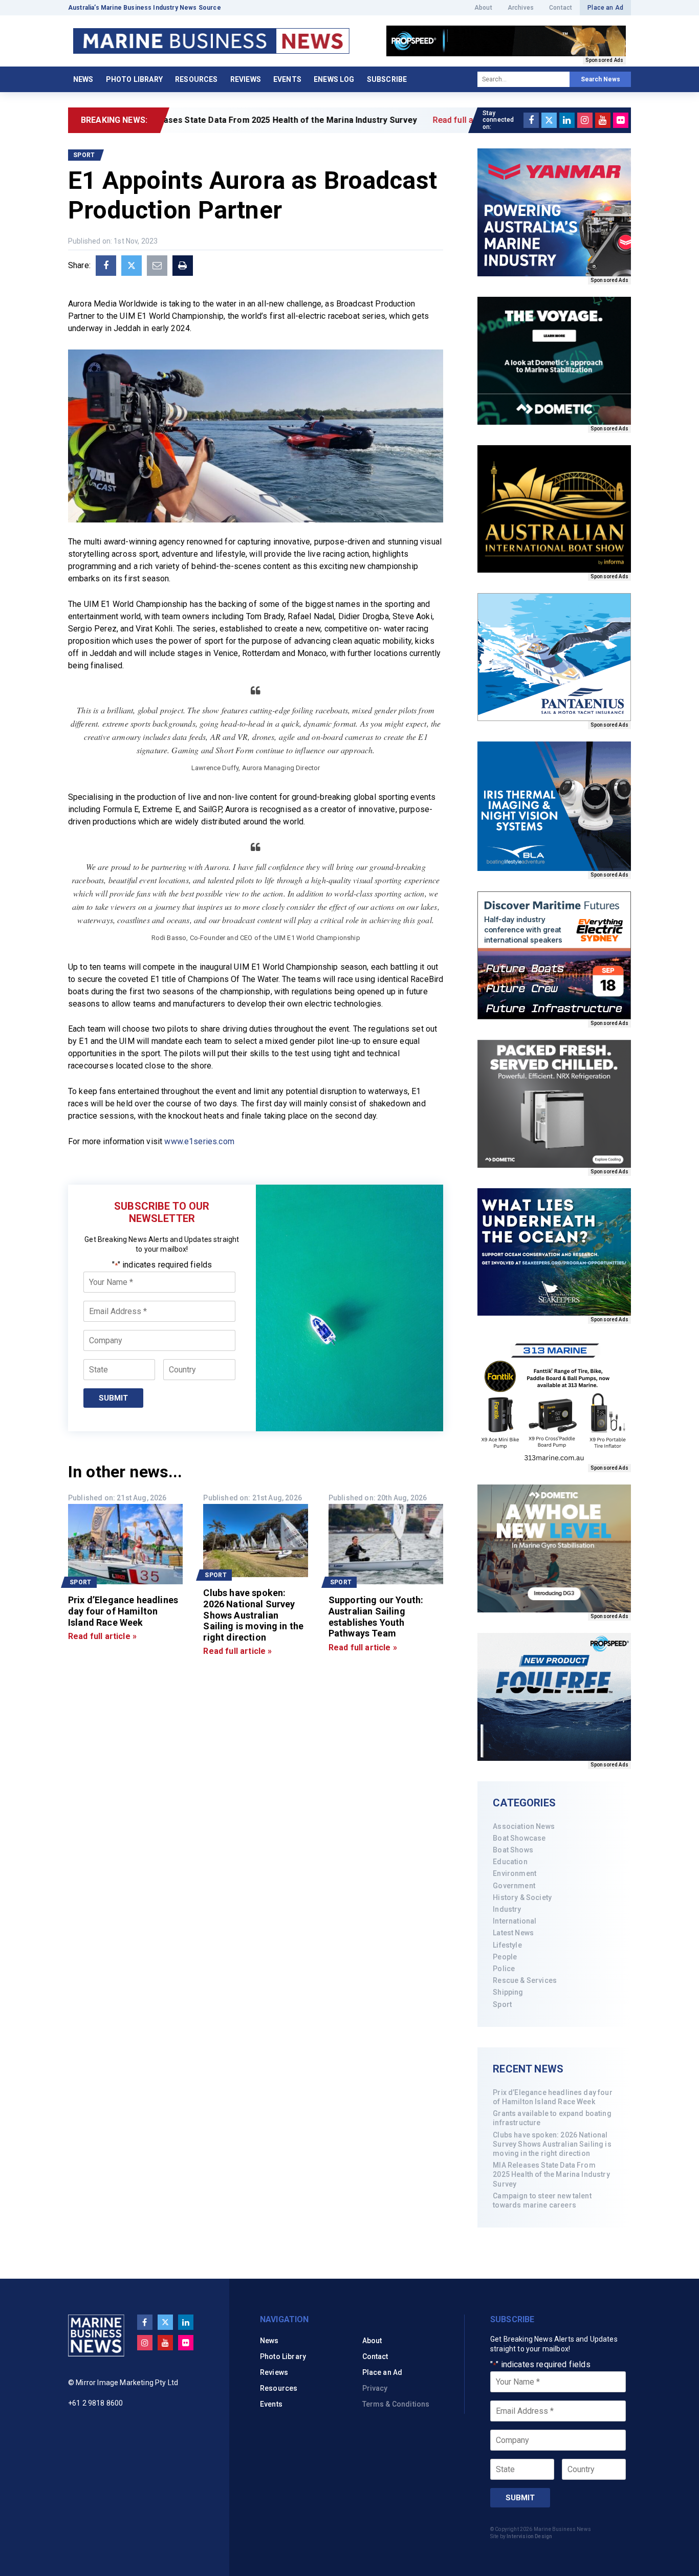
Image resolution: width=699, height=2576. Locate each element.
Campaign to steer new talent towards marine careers (542, 2200)
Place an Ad (605, 8)
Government (514, 1886)
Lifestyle (507, 1945)
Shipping (508, 1992)
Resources (196, 79)
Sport (502, 2004)
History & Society (522, 1897)
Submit (113, 1398)
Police (504, 1969)
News (83, 79)
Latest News (513, 1933)
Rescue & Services (525, 1980)
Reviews (246, 79)
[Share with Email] (157, 266)
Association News (524, 1826)
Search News (600, 79)
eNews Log (334, 79)
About (483, 8)
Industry (507, 1909)
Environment (515, 1873)
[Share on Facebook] (106, 266)
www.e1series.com (199, 1141)
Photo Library (134, 79)
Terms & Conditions (396, 2404)
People (505, 1957)
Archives (521, 8)
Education (510, 1862)
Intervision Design (529, 2536)
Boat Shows (513, 1850)
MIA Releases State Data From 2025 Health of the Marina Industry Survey (551, 2174)
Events (287, 79)
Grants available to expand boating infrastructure (552, 2118)
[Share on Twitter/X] (132, 266)
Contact (561, 8)
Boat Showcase (519, 1838)
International (515, 1921)
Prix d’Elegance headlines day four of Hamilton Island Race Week (552, 2097)
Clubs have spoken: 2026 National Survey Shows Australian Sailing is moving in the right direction (552, 2144)
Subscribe (387, 79)
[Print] (183, 266)
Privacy (375, 2388)
